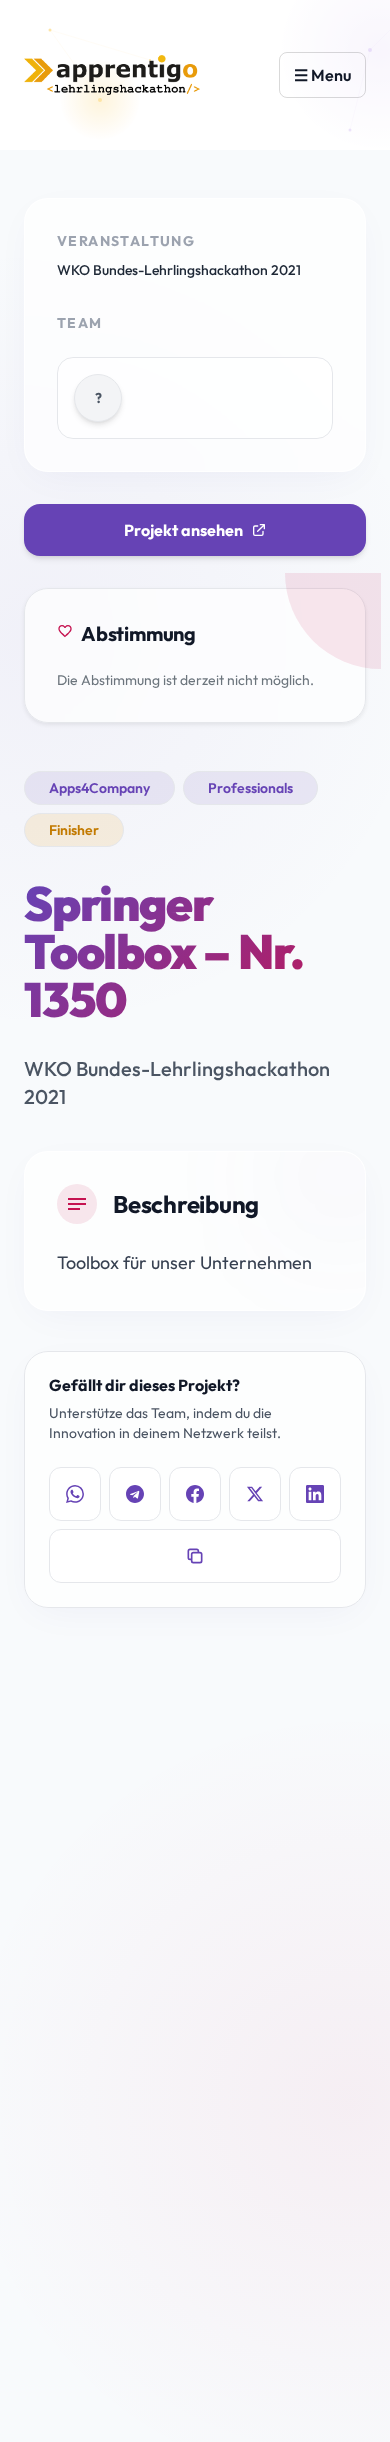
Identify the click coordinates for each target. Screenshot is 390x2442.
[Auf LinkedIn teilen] (315, 1494)
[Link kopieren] (195, 1556)
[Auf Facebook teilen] (195, 1494)
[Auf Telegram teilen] (135, 1494)
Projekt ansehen (183, 530)
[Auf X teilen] (255, 1494)
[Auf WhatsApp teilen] (75, 1494)
